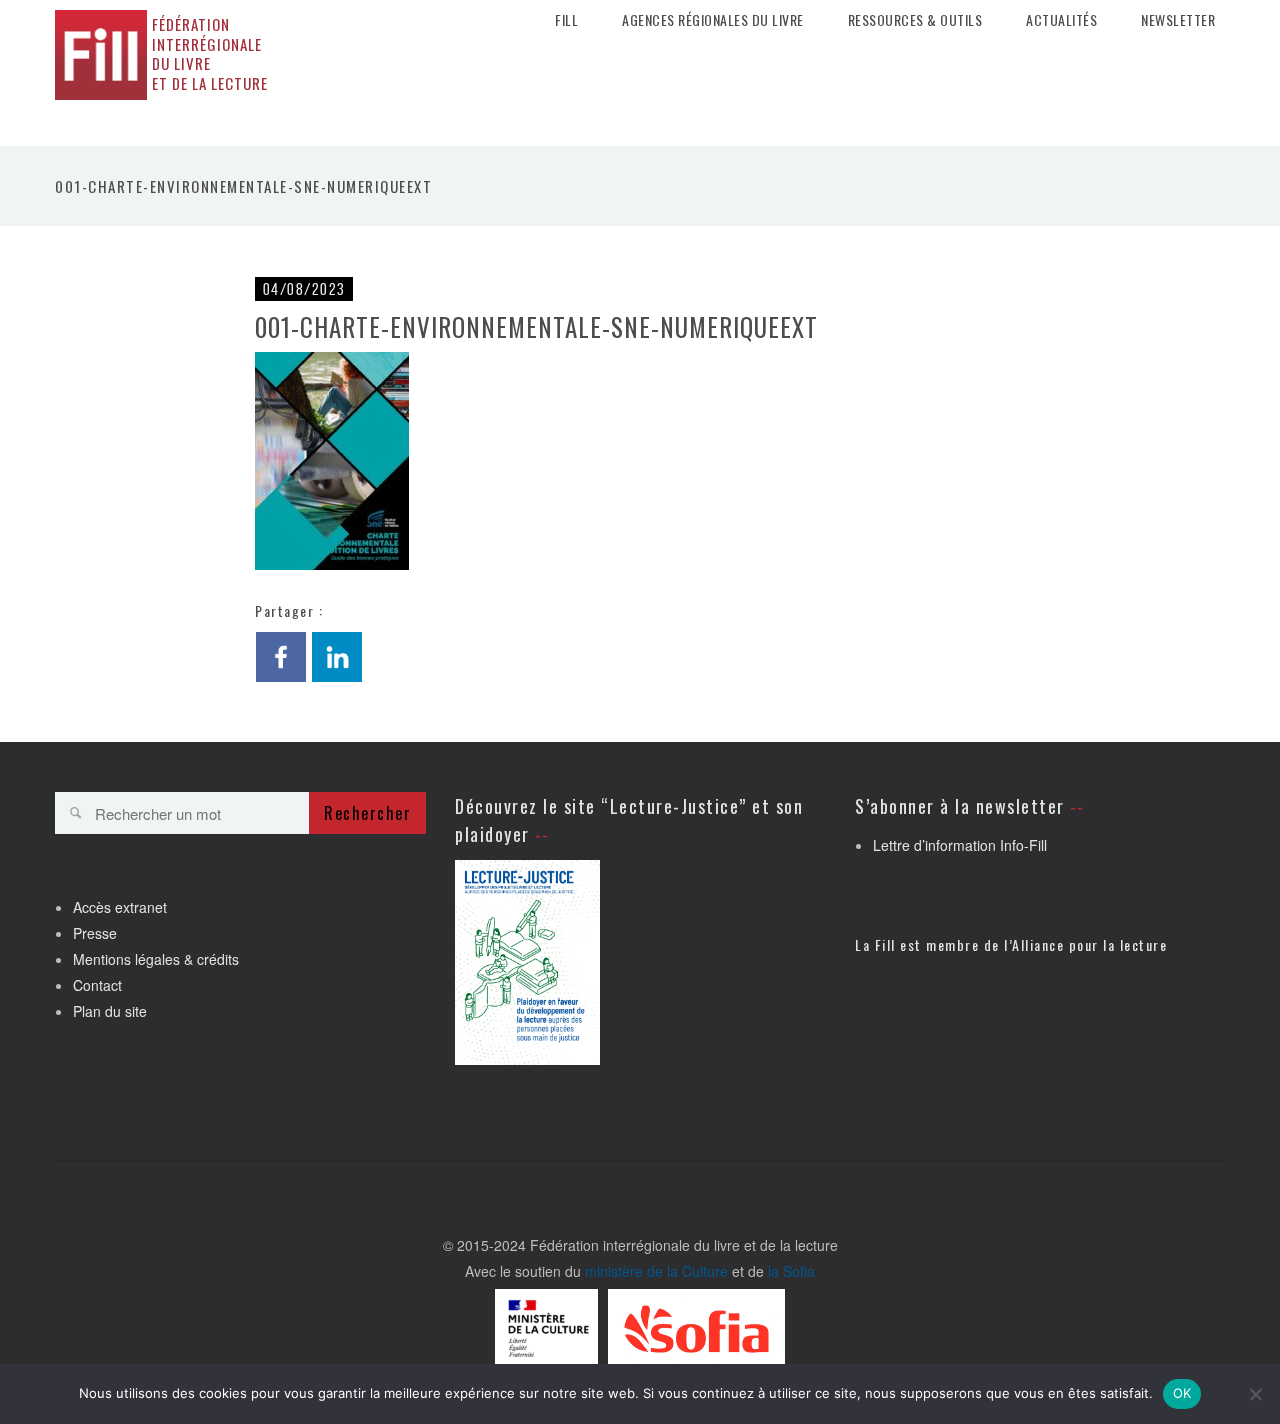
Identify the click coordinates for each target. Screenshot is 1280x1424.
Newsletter (1178, 20)
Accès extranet (120, 907)
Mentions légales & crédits (156, 959)
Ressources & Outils (915, 20)
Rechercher (367, 813)
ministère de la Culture (656, 1271)
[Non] (1255, 1394)
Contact (97, 985)
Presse (95, 933)
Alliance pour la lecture (1089, 944)
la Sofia (791, 1271)
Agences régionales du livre (713, 20)
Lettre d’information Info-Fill (960, 845)
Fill (566, 20)
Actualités (1061, 20)
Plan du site (110, 1011)
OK (1182, 1393)
